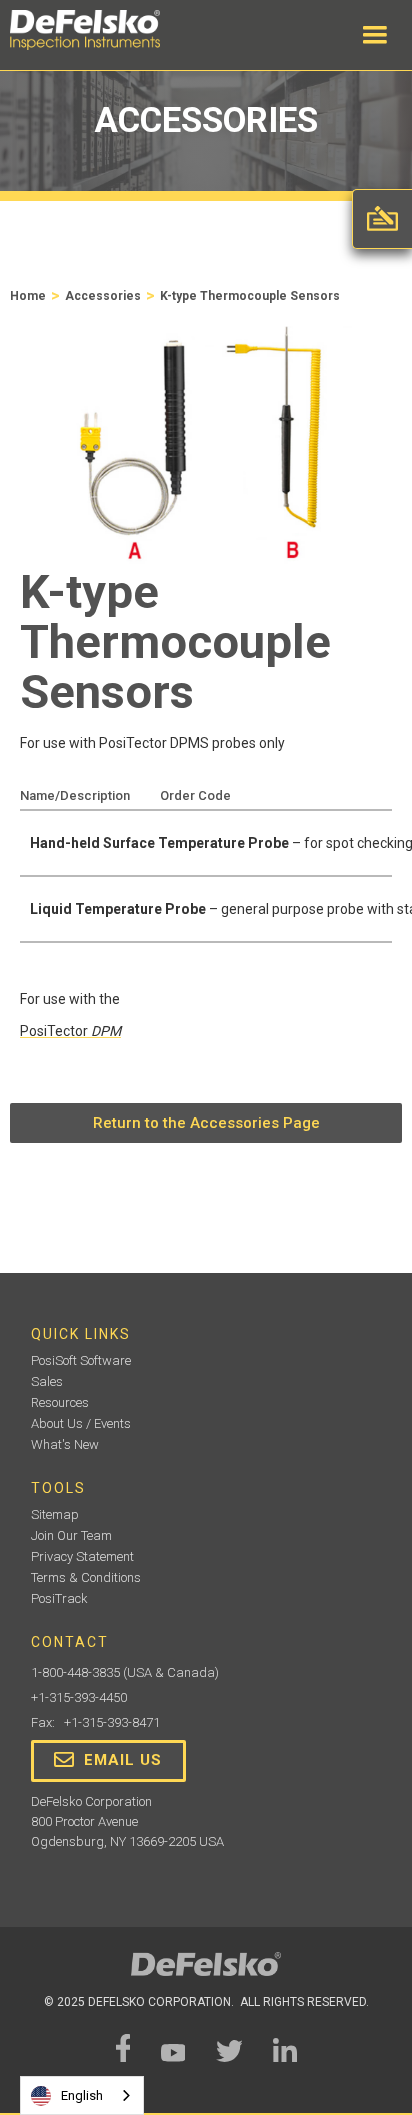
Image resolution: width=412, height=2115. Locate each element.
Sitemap (55, 1514)
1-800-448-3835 (75, 1672)
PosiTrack (59, 1598)
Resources (60, 1402)
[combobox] (82, 2095)
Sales (47, 1381)
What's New (65, 1444)
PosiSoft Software (81, 1360)
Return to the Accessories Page (206, 1123)
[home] (105, 30)
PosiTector (70, 1031)
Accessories (103, 296)
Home (28, 296)
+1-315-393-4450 (79, 1697)
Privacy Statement (82, 1556)
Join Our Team (71, 1535)
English (82, 2095)
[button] (375, 35)
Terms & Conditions (86, 1577)
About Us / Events (81, 1423)
